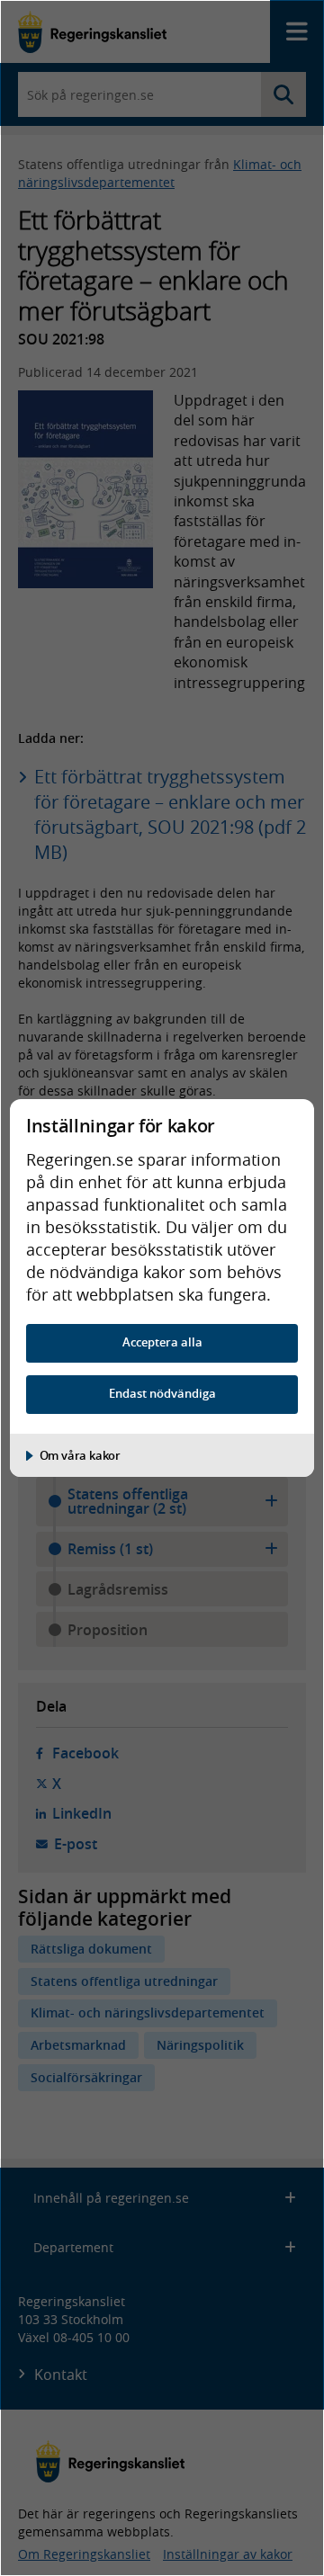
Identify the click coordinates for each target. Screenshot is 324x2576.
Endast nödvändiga (162, 1394)
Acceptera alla (162, 1342)
